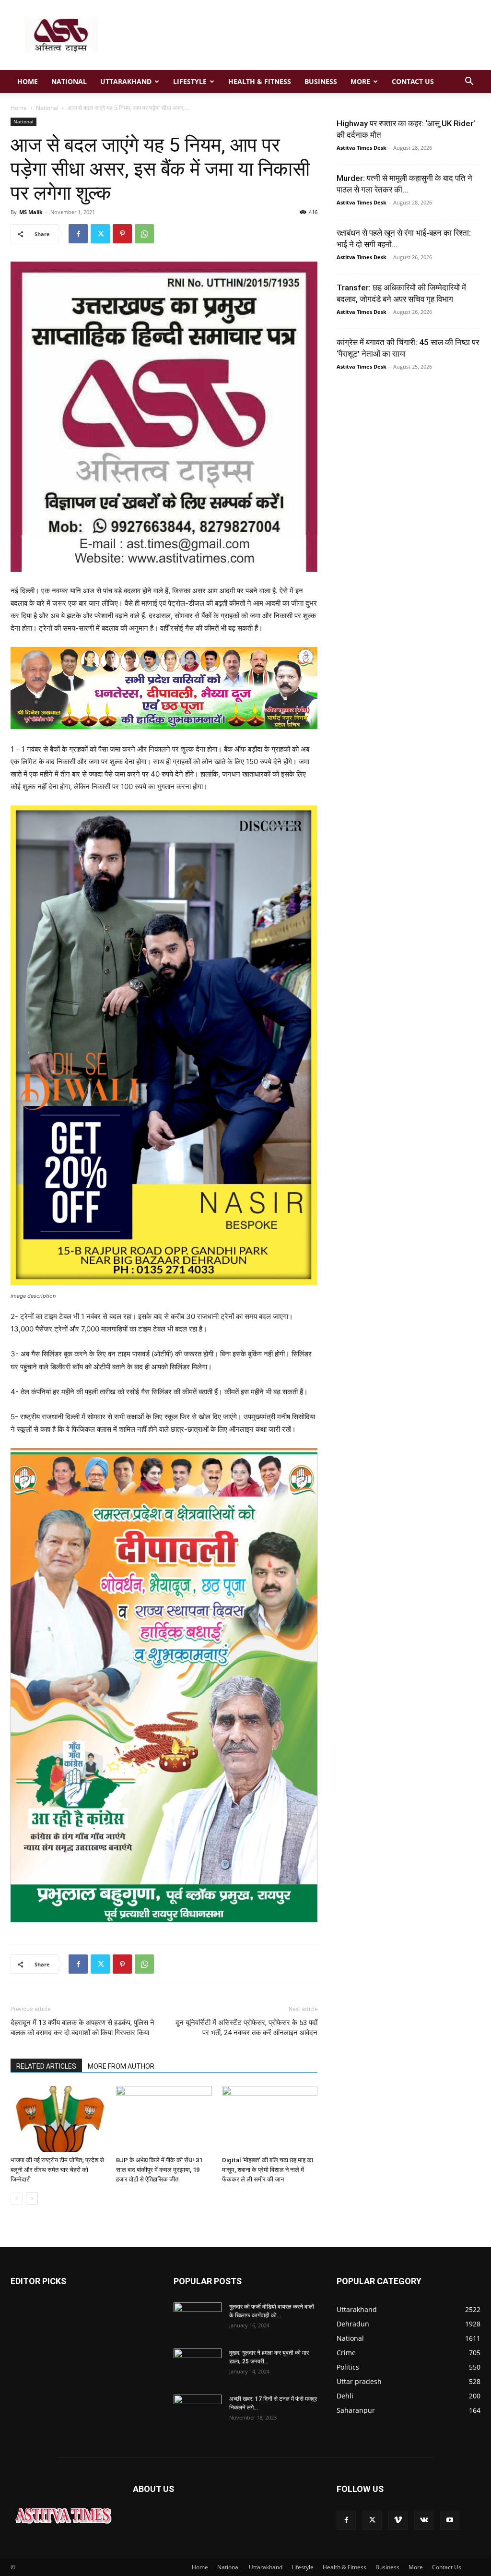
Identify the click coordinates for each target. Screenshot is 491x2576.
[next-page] (32, 2199)
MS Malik (31, 212)
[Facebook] (78, 234)
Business (321, 81)
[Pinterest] (122, 234)
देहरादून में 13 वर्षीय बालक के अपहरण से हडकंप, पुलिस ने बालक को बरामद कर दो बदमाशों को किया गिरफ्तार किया (82, 2028)
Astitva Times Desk (362, 148)
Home (28, 81)
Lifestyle (190, 81)
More (360, 81)
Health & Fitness (260, 81)
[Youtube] (450, 2520)
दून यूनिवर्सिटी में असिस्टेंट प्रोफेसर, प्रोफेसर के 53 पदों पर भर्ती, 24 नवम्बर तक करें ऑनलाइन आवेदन (246, 2028)
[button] (469, 82)
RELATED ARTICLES (46, 2066)
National (69, 81)
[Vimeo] (398, 2520)
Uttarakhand (126, 81)
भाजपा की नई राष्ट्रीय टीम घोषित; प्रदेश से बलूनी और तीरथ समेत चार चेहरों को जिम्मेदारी (57, 2170)
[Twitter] (100, 234)
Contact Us (413, 81)
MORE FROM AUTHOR (121, 2066)
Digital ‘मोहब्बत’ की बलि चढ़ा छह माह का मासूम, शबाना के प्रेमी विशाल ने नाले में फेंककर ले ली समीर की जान (268, 2170)
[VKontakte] (424, 2520)
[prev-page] (17, 2199)
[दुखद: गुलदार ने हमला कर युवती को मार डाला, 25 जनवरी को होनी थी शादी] (198, 2365)
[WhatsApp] (144, 234)
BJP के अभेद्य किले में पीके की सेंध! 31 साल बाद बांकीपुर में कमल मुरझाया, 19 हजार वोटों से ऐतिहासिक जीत (159, 2170)
